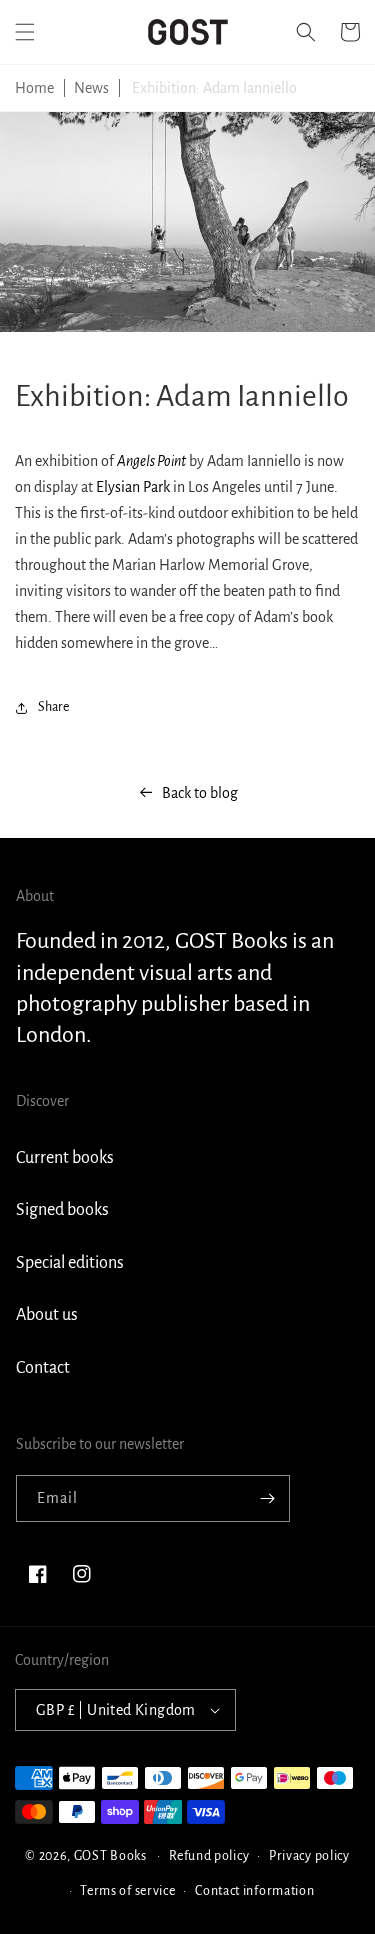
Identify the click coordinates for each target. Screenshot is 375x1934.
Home (34, 88)
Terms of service (127, 1891)
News (91, 88)
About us (47, 1315)
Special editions (70, 1263)
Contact (43, 1368)
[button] (25, 32)
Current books (65, 1158)
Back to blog (200, 793)
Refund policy (209, 1856)
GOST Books (110, 1856)
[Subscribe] (267, 1498)
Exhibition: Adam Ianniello (214, 88)
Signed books (62, 1210)
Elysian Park (134, 487)
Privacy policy (309, 1856)
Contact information (254, 1891)
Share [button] (53, 707)
